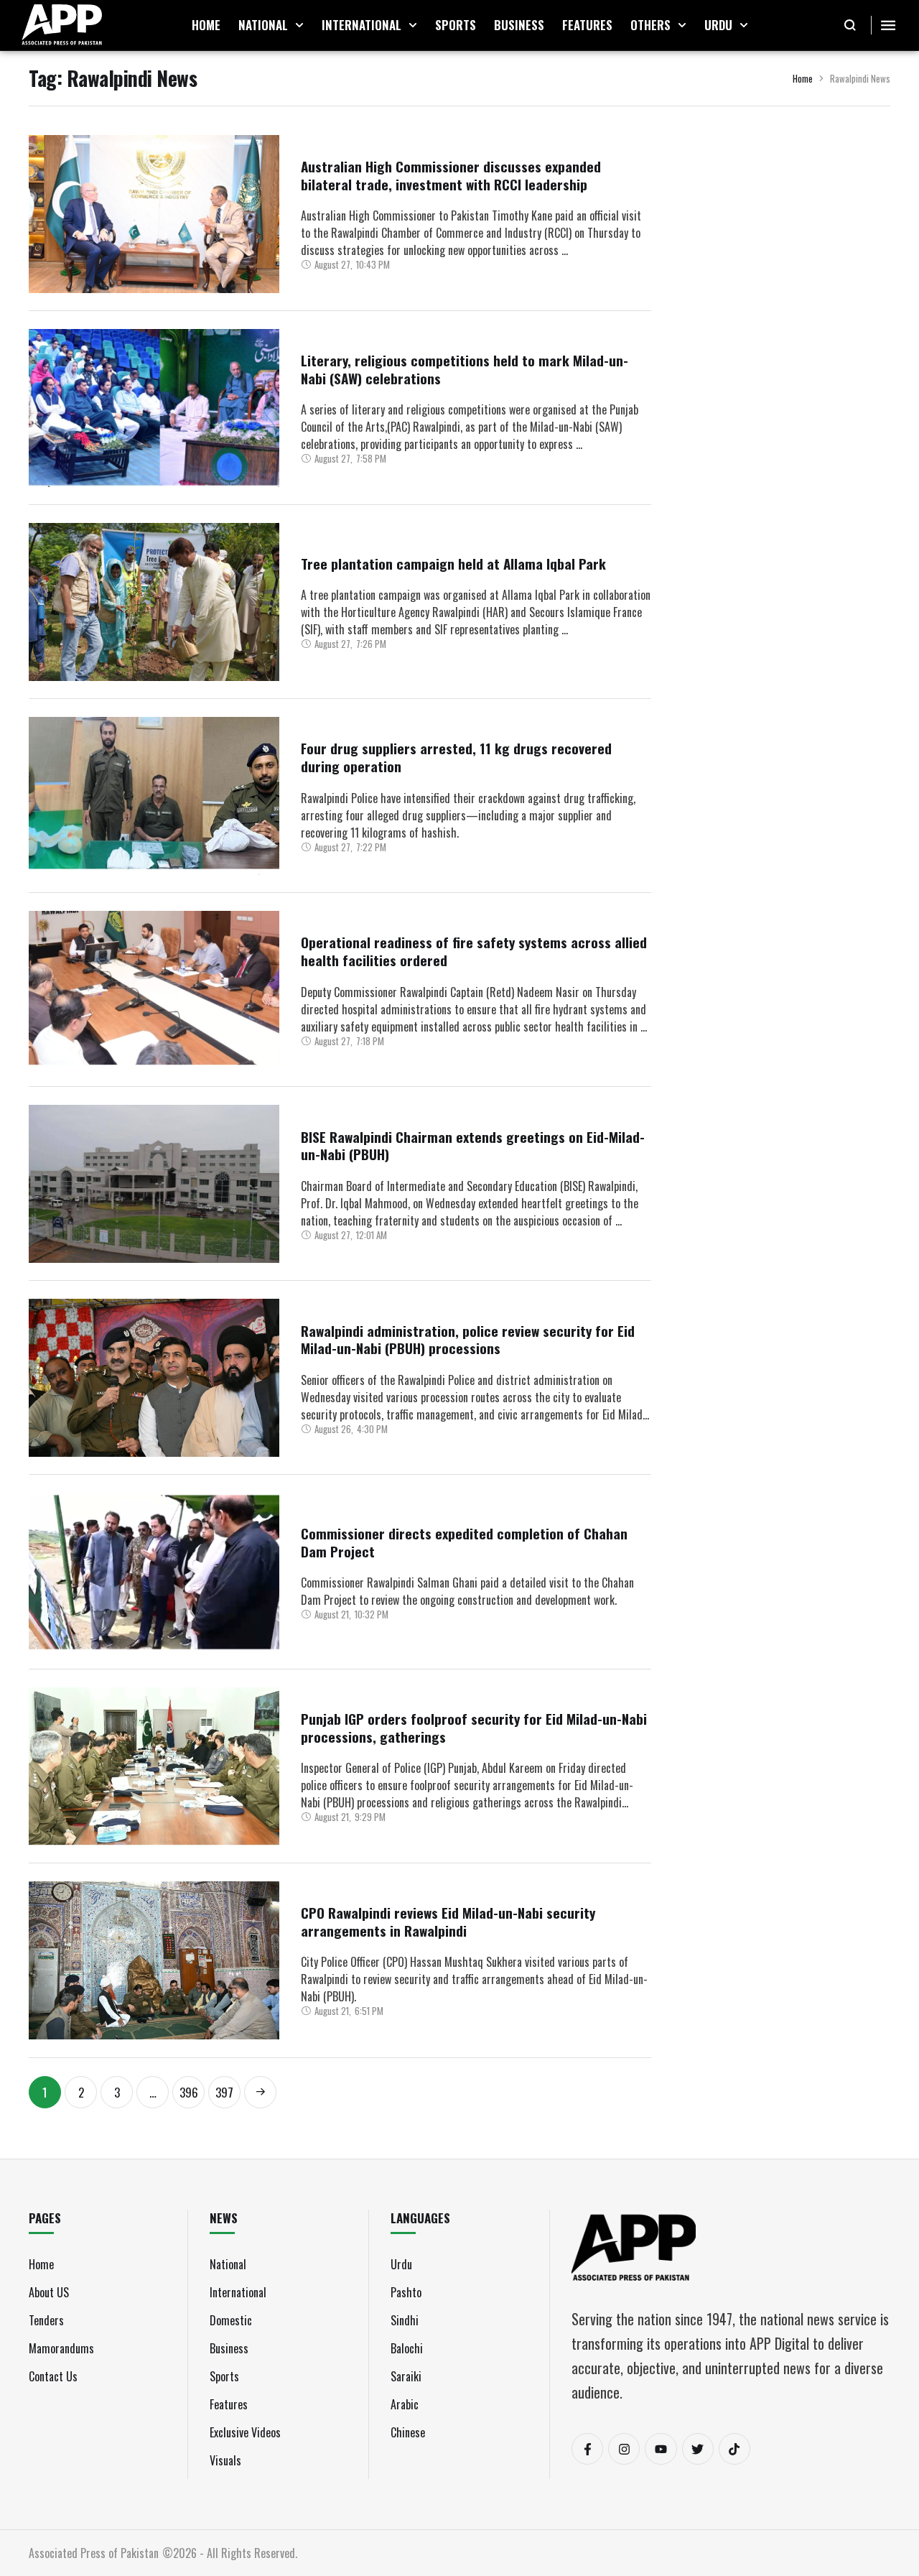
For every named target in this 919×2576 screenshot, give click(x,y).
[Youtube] (661, 2449)
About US (49, 2292)
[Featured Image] (154, 214)
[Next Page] (260, 2092)
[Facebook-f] (587, 2449)
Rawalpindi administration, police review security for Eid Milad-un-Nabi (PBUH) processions (468, 1339)
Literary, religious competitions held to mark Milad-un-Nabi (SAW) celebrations (465, 369)
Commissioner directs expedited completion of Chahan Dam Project (464, 1542)
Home (803, 78)
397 (224, 2092)
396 (189, 2092)
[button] (299, 25)
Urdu (401, 2264)
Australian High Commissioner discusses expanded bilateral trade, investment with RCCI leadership (451, 175)
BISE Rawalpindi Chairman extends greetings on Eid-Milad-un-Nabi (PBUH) (473, 1145)
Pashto (406, 2292)
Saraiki (406, 2376)
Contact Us (53, 2376)
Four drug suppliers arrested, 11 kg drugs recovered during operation (456, 757)
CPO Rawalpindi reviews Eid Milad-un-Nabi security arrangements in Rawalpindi (448, 1921)
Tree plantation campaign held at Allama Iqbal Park (453, 563)
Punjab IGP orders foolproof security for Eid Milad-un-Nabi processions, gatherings (474, 1727)
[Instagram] (624, 2449)
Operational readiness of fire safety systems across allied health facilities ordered (474, 951)
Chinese (408, 2432)
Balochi (407, 2348)
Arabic (405, 2404)
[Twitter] (698, 2449)
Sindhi (405, 2320)
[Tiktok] (734, 2449)
